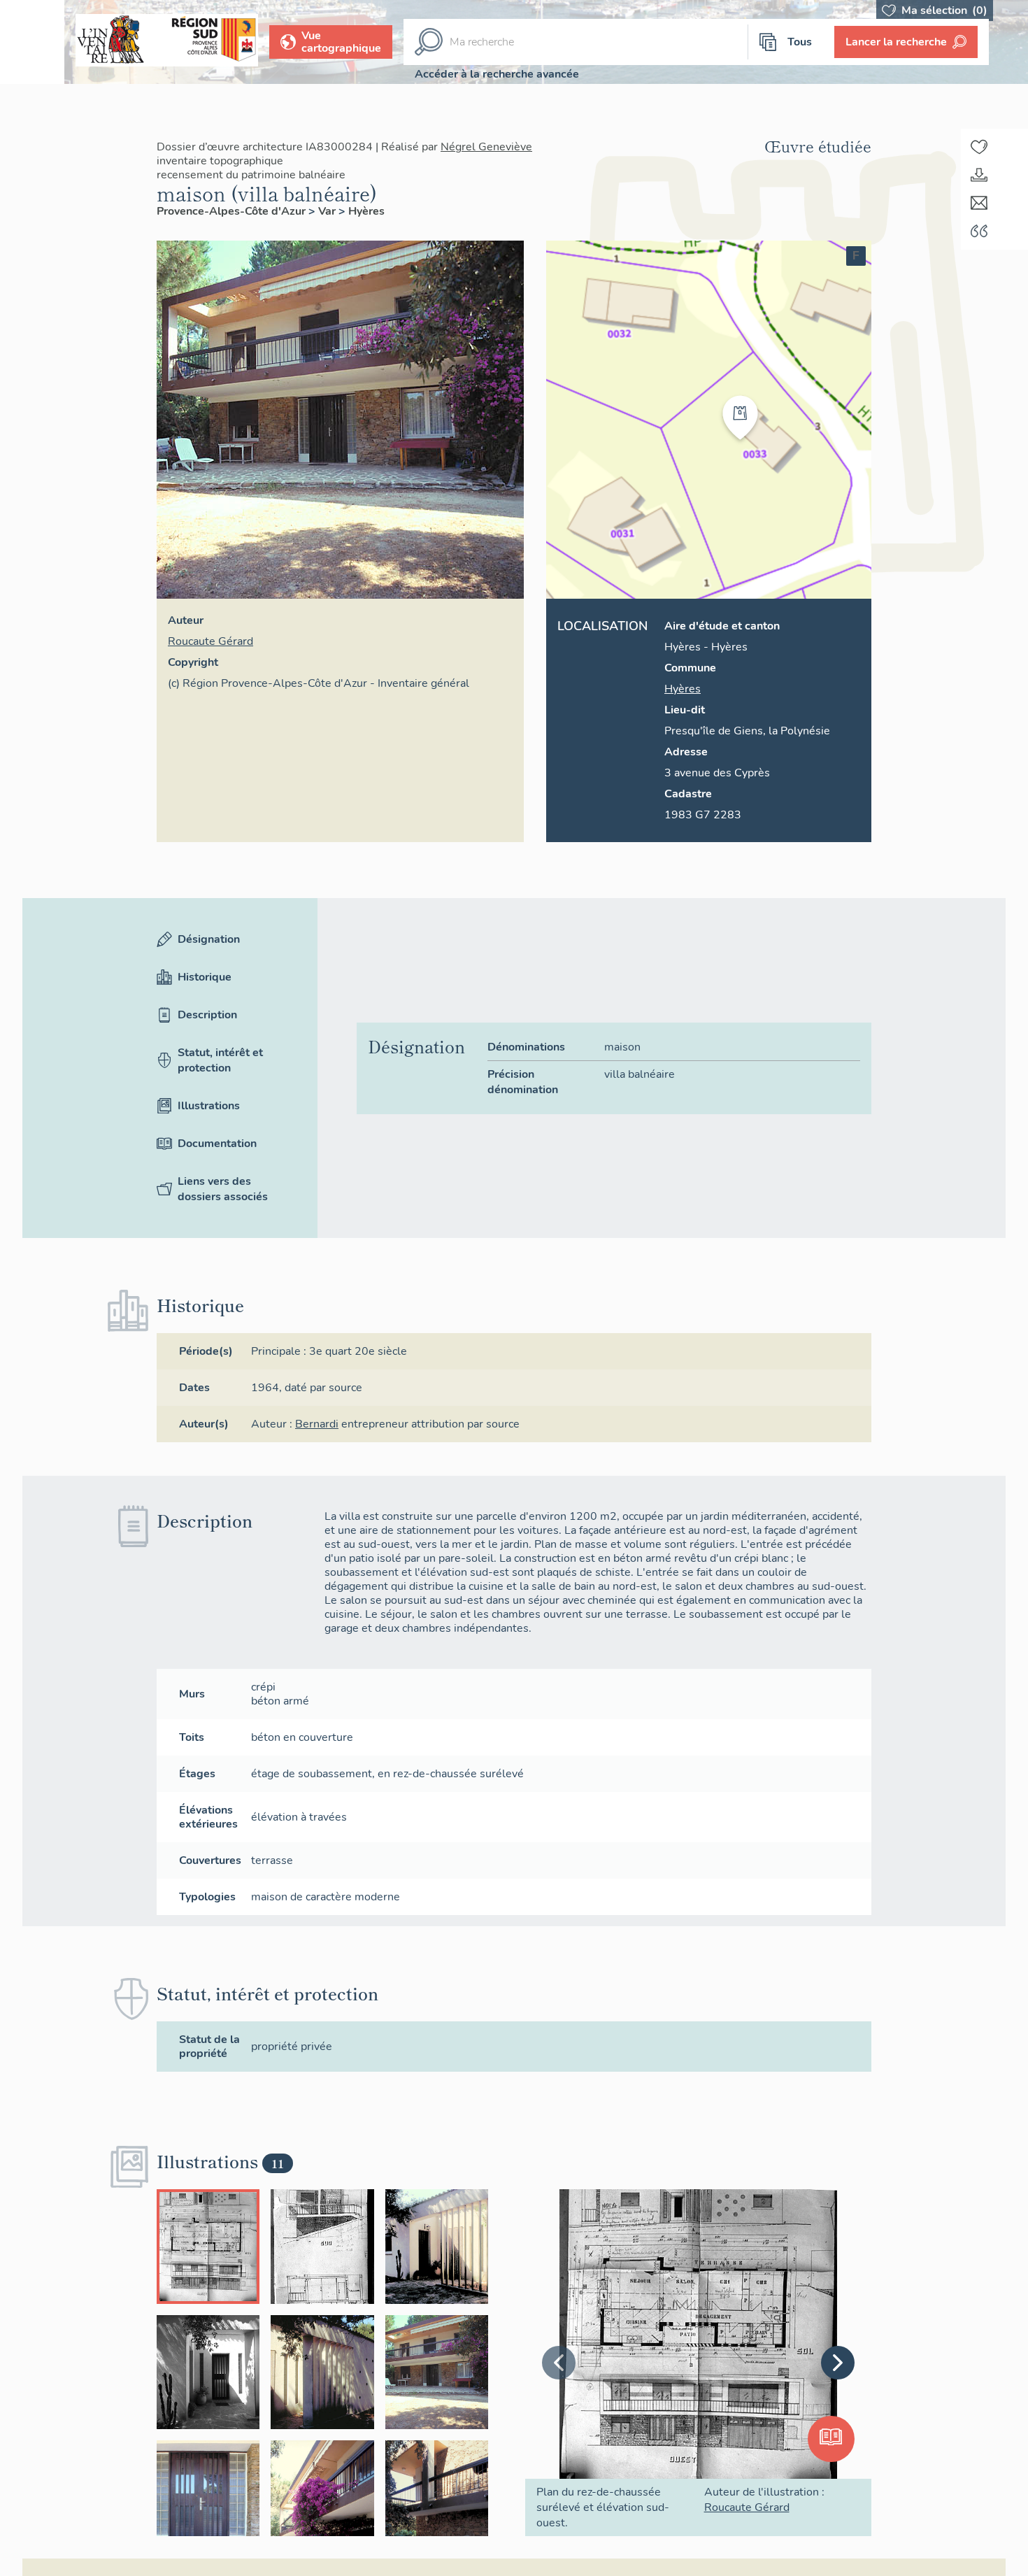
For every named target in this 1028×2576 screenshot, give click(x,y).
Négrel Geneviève (486, 147)
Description (207, 1015)
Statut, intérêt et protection (220, 1060)
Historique (205, 977)
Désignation (209, 939)
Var (328, 211)
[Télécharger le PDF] (979, 175)
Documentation (217, 1144)
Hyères (366, 211)
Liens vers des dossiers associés (223, 1189)
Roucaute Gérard (210, 641)
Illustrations (209, 1106)
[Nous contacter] (979, 203)
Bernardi (317, 1424)
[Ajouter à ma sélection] (979, 147)
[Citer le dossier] (979, 231)
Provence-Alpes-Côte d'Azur (233, 211)
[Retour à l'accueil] (32, 42)
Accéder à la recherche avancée (497, 74)
